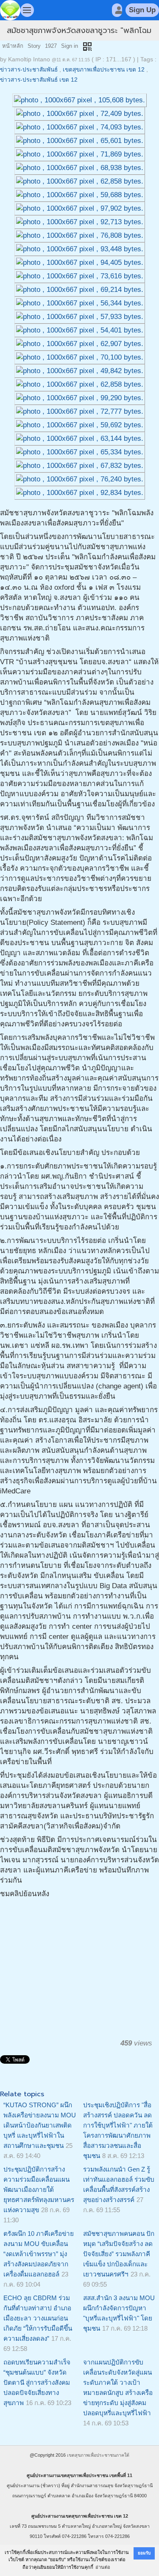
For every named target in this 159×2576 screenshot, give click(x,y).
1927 (51, 46)
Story (34, 46)
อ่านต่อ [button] (103, 2567)
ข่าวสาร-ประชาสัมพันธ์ (29, 70)
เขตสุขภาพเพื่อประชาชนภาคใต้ (98, 2455)
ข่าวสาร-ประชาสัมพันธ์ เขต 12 (39, 80)
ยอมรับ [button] (144, 2553)
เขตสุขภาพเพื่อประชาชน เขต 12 (104, 70)
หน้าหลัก (13, 46)
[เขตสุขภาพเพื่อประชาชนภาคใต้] (10, 10)
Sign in (70, 46)
